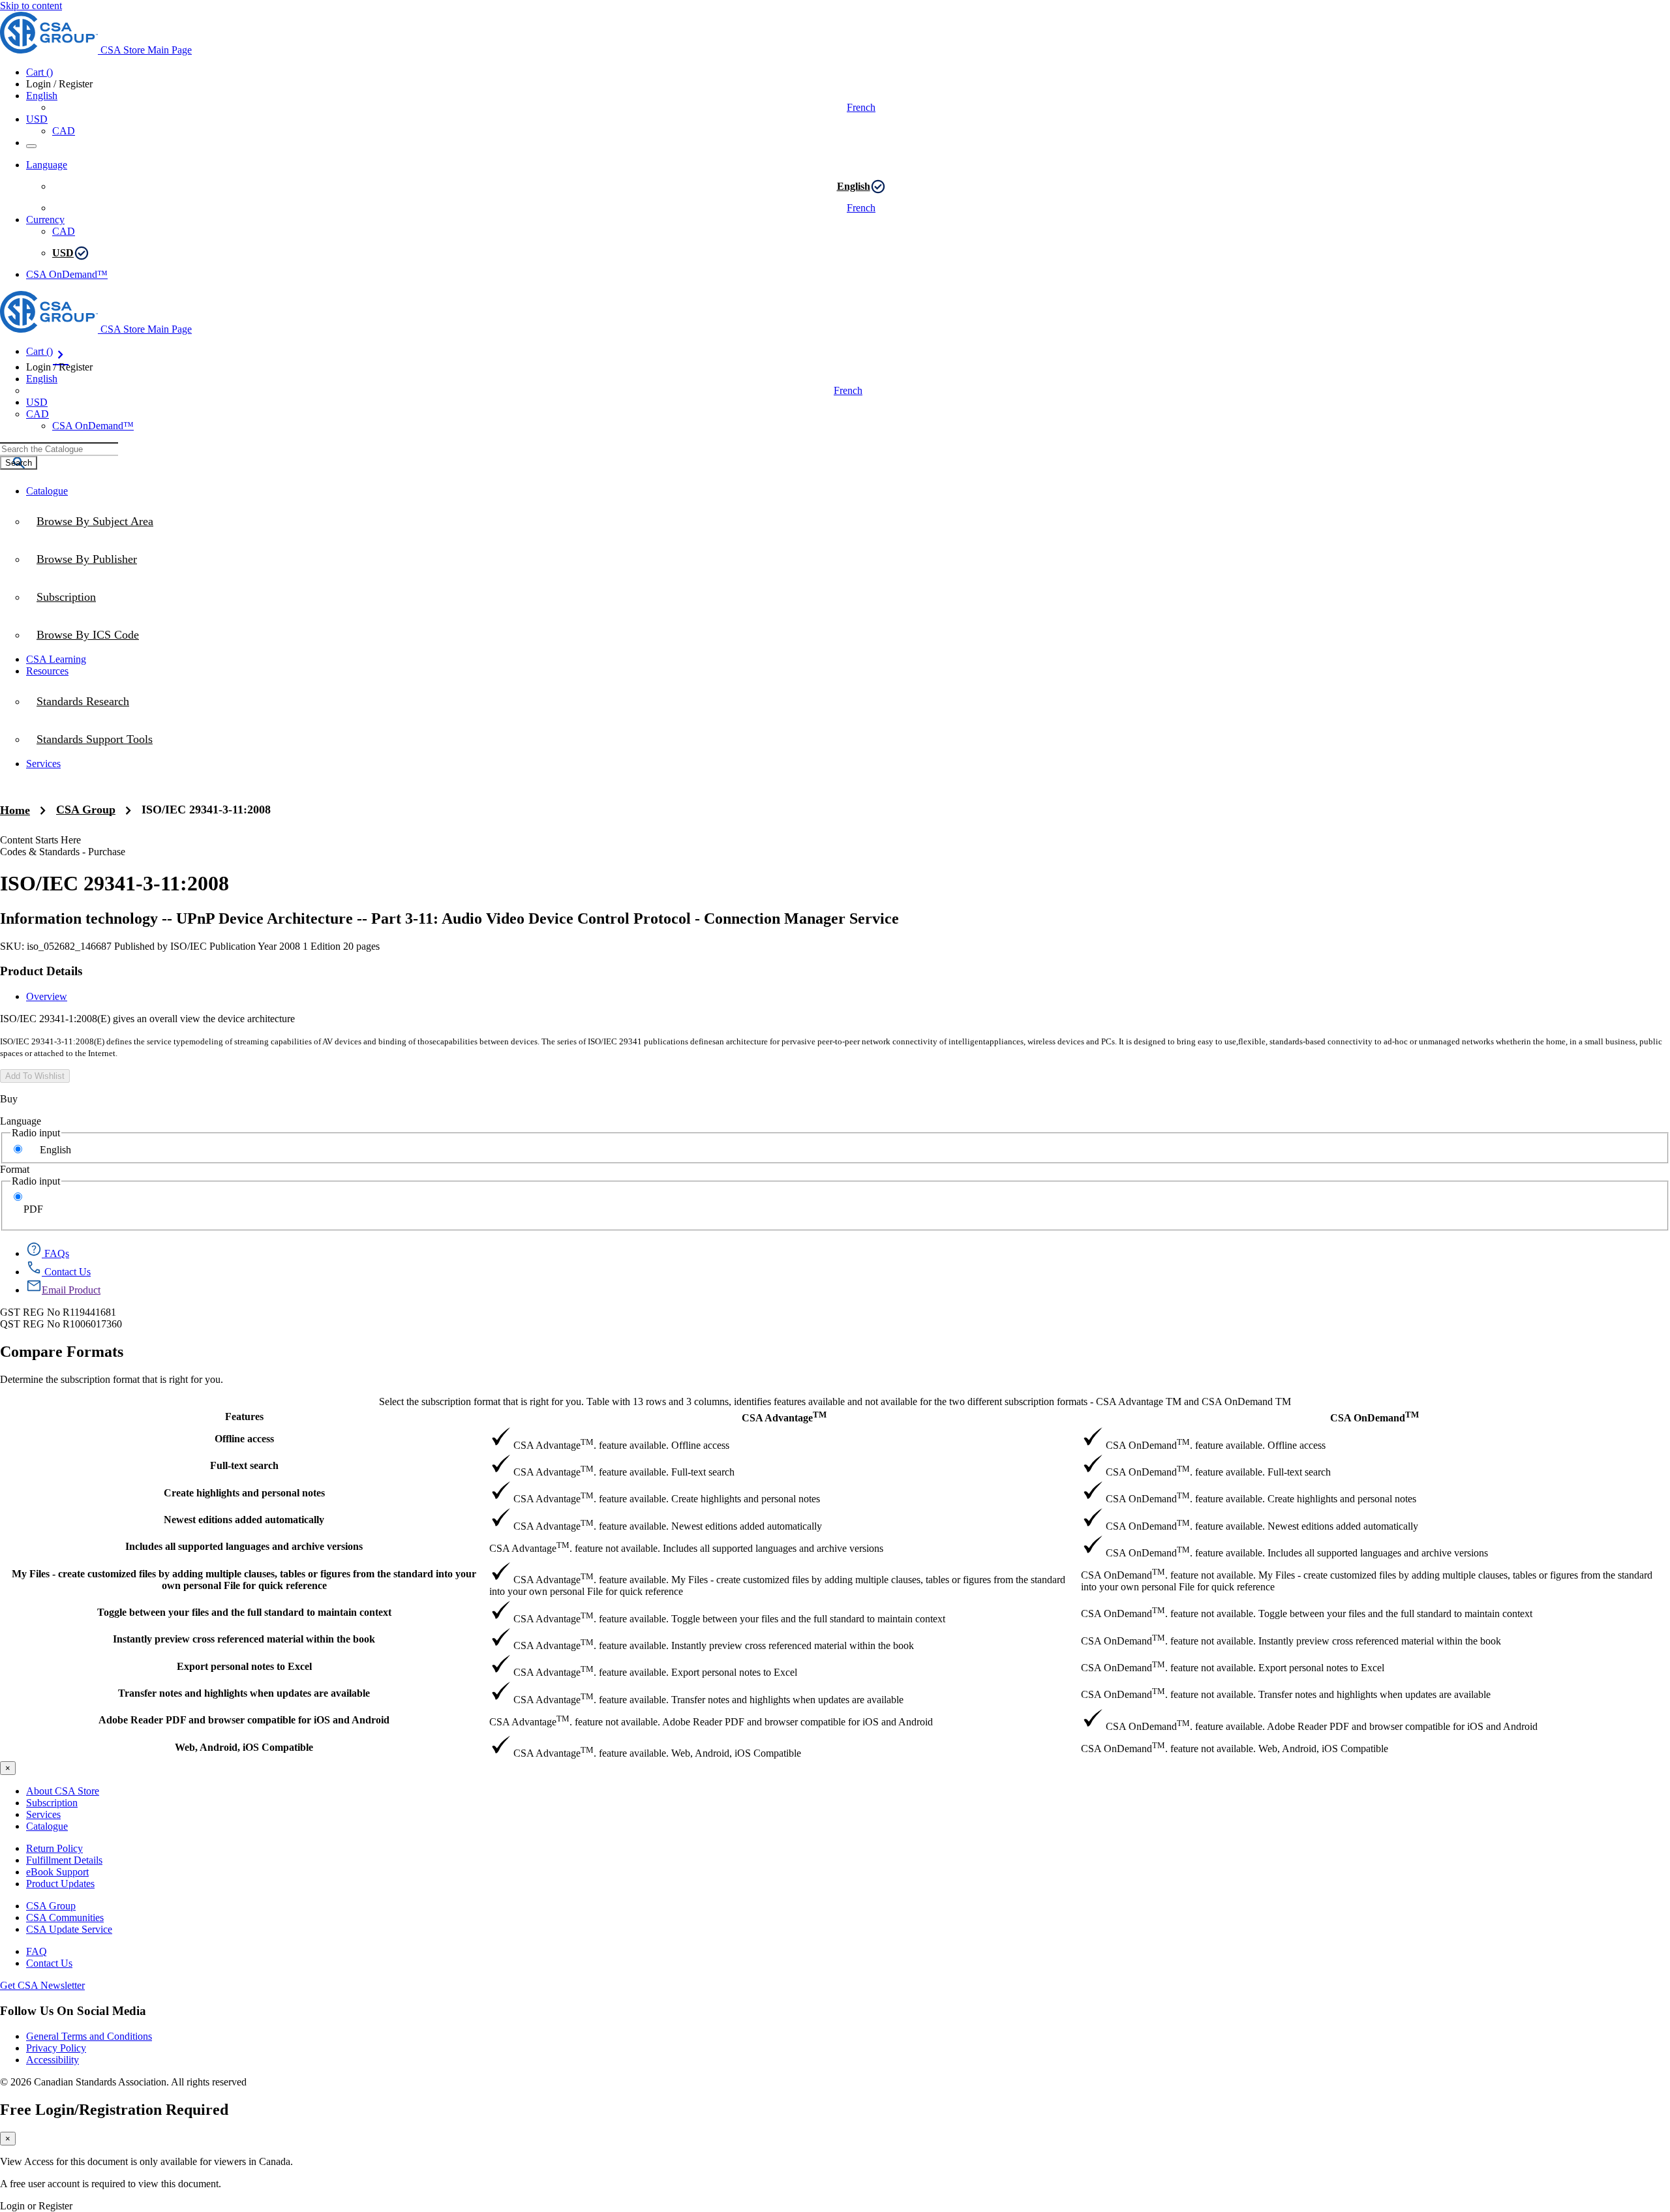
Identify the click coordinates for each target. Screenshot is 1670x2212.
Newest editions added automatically (244, 1520)
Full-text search (244, 1465)
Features (244, 1417)
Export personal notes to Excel (244, 1666)
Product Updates (60, 1884)
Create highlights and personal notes (244, 1493)
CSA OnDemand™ (67, 274)
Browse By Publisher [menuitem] (87, 559)
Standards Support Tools (95, 739)
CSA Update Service (69, 1929)
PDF (33, 1209)
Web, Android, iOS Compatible (244, 1747)
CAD (64, 131)
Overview (47, 996)
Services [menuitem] (43, 764)
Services (43, 1814)
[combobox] (59, 449)
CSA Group (86, 810)
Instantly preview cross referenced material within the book (244, 1639)
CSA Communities (65, 1917)
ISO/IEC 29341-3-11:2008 (206, 810)
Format (15, 1169)
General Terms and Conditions (89, 2036)
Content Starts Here (40, 840)
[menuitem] (848, 635)
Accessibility (53, 2060)
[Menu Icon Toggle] (31, 146)
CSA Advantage (784, 1417)
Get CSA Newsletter (42, 1985)
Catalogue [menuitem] (47, 491)
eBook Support (57, 1872)
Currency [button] (45, 220)
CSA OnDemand (1374, 1417)
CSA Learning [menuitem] (56, 659)
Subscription (52, 1803)
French (861, 107)
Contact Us (49, 1963)
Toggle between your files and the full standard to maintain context (244, 1612)
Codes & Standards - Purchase (63, 852)
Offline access (244, 1439)
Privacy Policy (56, 2048)
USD (37, 119)
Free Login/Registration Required (114, 2110)
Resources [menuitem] (47, 671)
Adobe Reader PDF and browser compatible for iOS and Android (244, 1720)
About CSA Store (63, 1791)
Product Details (41, 971)
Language (21, 1121)
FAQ (37, 1951)
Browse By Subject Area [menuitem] (95, 521)
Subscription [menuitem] (66, 597)
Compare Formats (62, 1352)
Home (15, 810)
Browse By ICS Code (88, 635)
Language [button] (47, 165)
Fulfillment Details (64, 1860)
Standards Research (83, 701)
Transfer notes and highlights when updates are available (244, 1693)
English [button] (42, 96)
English (854, 186)
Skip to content (31, 6)
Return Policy (54, 1848)
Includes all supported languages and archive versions (244, 1546)
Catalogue (47, 1826)
